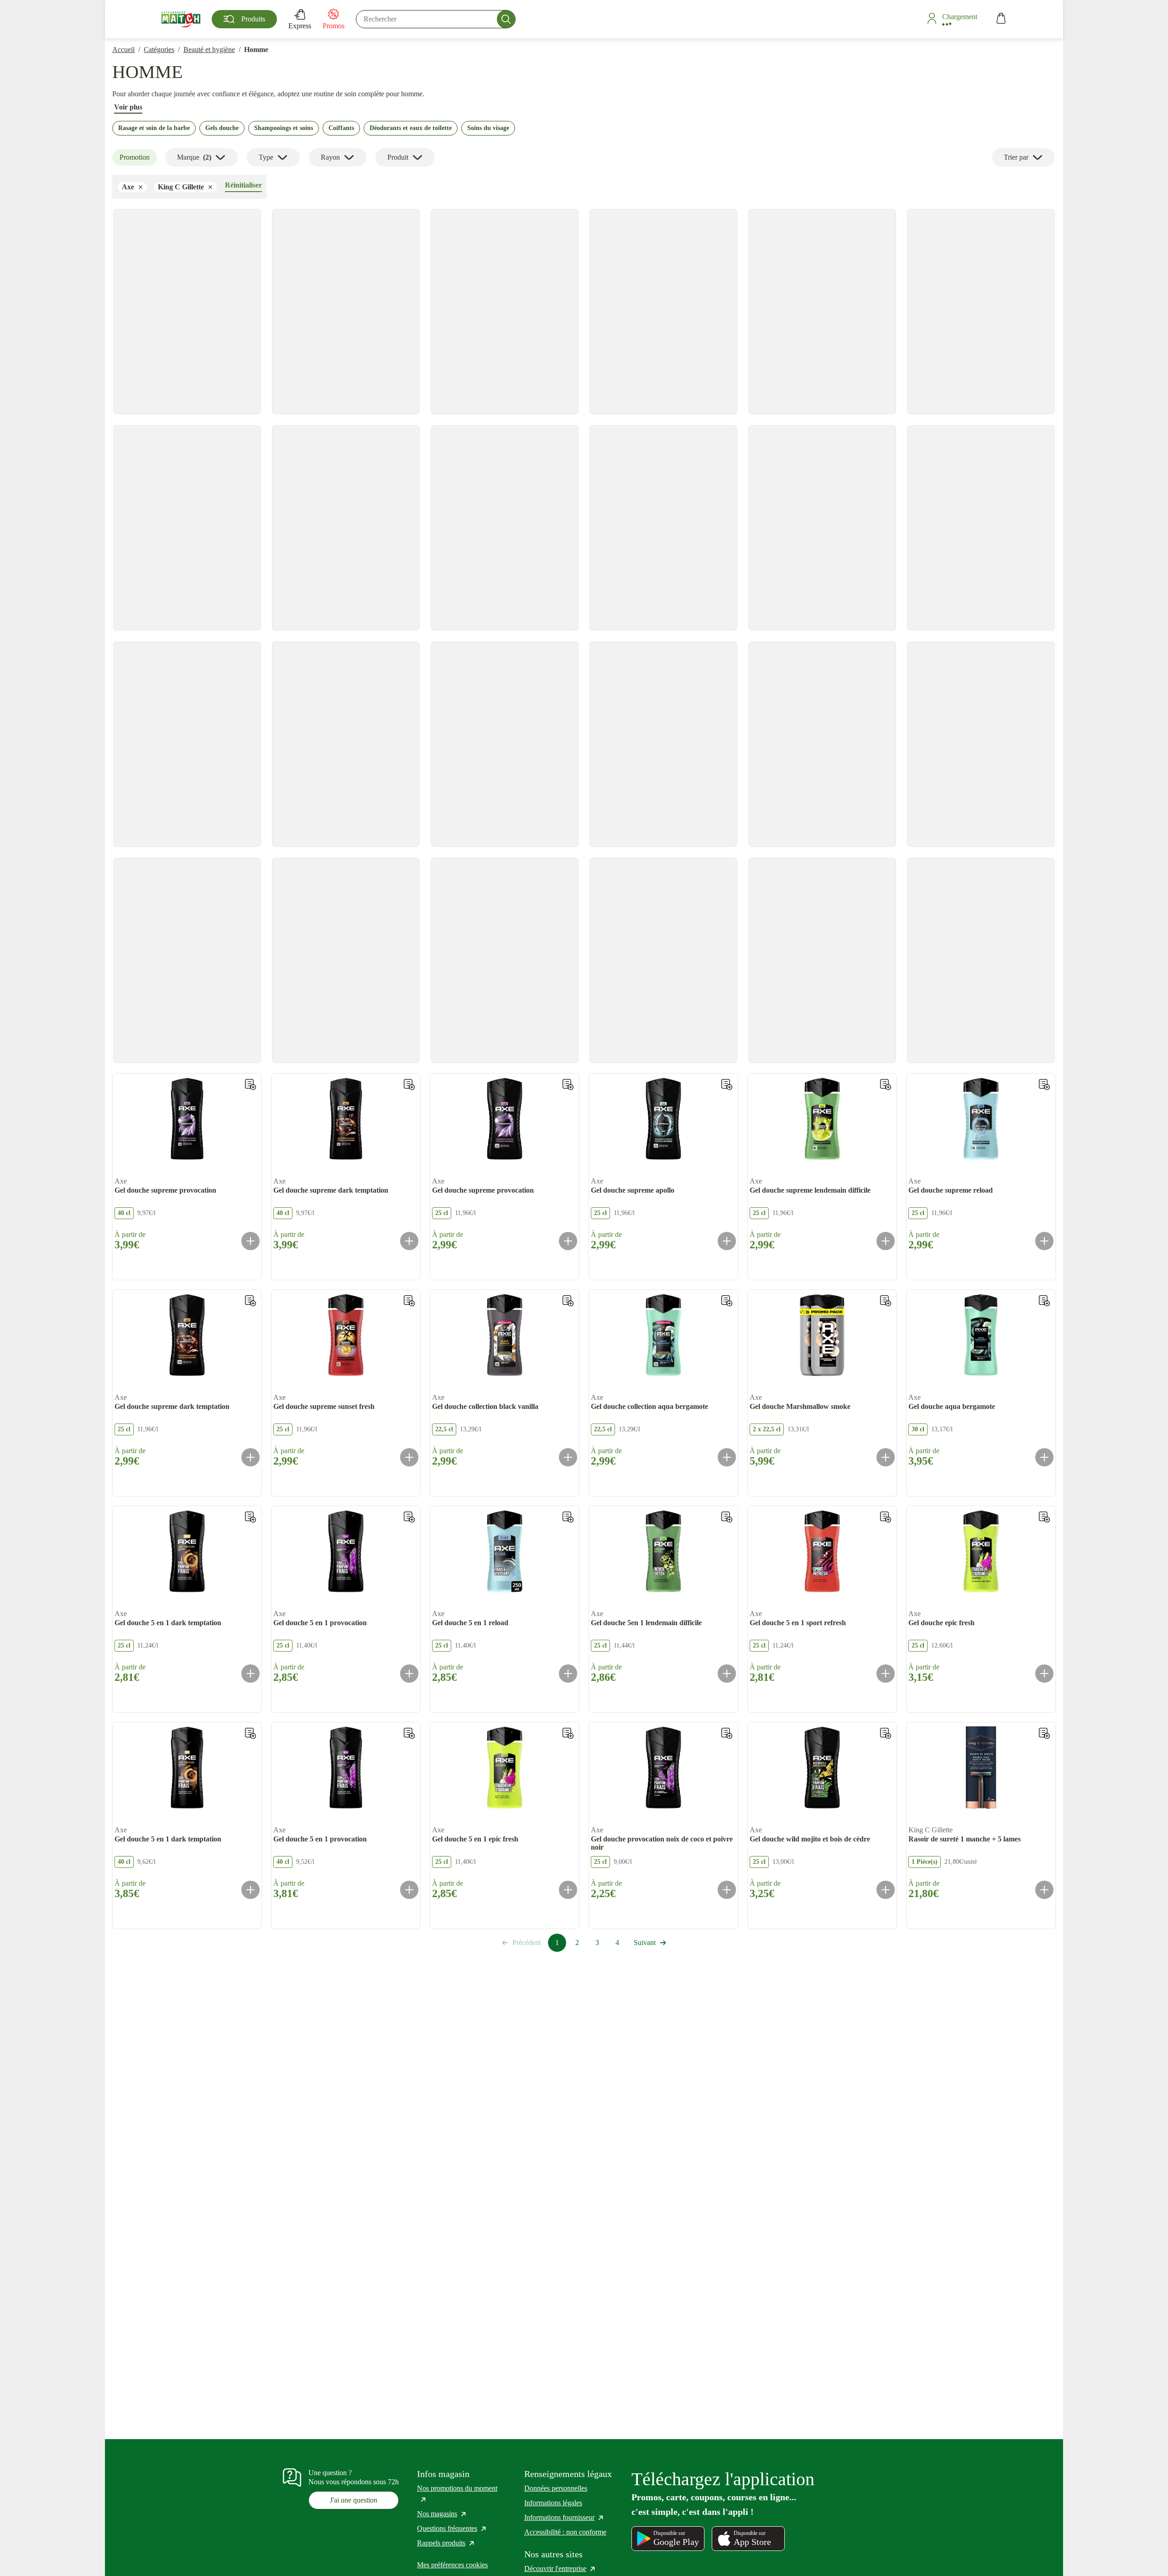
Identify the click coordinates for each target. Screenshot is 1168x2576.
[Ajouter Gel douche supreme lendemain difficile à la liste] (886, 1085)
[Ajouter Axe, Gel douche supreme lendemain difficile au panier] (886, 1241)
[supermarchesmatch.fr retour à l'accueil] (181, 19)
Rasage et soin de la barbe (154, 128)
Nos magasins (442, 2514)
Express (300, 26)
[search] (436, 19)
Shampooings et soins (284, 128)
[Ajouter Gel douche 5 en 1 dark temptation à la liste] (250, 1517)
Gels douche (222, 128)
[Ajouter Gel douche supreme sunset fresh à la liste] (409, 1301)
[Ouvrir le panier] (1001, 19)
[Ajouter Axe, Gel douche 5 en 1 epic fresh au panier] (568, 1890)
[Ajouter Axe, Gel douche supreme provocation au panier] (250, 1241)
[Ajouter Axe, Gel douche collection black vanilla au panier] (568, 1457)
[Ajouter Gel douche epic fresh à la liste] (1044, 1517)
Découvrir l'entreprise (560, 2568)
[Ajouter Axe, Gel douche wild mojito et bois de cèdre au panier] (886, 1890)
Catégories (159, 50)
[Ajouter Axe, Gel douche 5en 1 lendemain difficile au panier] (727, 1674)
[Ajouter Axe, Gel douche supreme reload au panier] (1044, 1241)
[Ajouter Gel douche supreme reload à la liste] (1044, 1085)
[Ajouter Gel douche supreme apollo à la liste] (727, 1085)
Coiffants (341, 128)
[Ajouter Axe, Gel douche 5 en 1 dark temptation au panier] (250, 1674)
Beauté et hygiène (209, 50)
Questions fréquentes (452, 2528)
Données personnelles (556, 2488)
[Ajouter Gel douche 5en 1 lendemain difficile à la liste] (727, 1517)
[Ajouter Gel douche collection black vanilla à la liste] (568, 1301)
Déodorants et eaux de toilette (411, 128)
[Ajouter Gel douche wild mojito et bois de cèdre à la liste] (886, 1733)
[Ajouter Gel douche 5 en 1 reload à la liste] (568, 1517)
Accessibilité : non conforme (565, 2532)
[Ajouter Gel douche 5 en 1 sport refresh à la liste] (886, 1517)
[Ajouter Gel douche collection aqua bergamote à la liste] (727, 1301)
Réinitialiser (243, 185)
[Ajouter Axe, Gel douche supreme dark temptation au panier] (409, 1241)
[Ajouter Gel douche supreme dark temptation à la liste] (409, 1085)
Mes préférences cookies (452, 2565)
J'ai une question (354, 2500)
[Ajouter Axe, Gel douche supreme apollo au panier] (727, 1241)
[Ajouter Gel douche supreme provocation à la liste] (250, 1085)
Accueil (123, 50)
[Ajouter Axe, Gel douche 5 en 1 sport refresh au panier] (886, 1674)
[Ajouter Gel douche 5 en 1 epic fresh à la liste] (568, 1733)
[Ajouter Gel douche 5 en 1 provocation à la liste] (409, 1517)
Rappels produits (446, 2543)
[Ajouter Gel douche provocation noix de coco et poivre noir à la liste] (727, 1733)
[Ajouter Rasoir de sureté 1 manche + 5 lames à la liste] (1044, 1733)
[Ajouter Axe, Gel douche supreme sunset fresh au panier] (409, 1457)
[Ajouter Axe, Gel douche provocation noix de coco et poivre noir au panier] (727, 1890)
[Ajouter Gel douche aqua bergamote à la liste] (1044, 1301)
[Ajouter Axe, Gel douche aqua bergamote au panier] (1044, 1457)
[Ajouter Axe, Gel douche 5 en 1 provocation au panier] (409, 1674)
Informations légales (553, 2503)
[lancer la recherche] (506, 19)
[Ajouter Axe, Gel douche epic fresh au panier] (1044, 1674)
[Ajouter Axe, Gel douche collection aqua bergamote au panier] (727, 1457)
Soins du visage (488, 128)
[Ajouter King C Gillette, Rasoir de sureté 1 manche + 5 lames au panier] (1044, 1890)
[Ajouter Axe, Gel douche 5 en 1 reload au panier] (568, 1674)
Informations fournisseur (564, 2517)
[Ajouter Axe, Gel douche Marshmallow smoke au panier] (886, 1457)
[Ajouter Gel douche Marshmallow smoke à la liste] (886, 1301)
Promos (334, 26)
